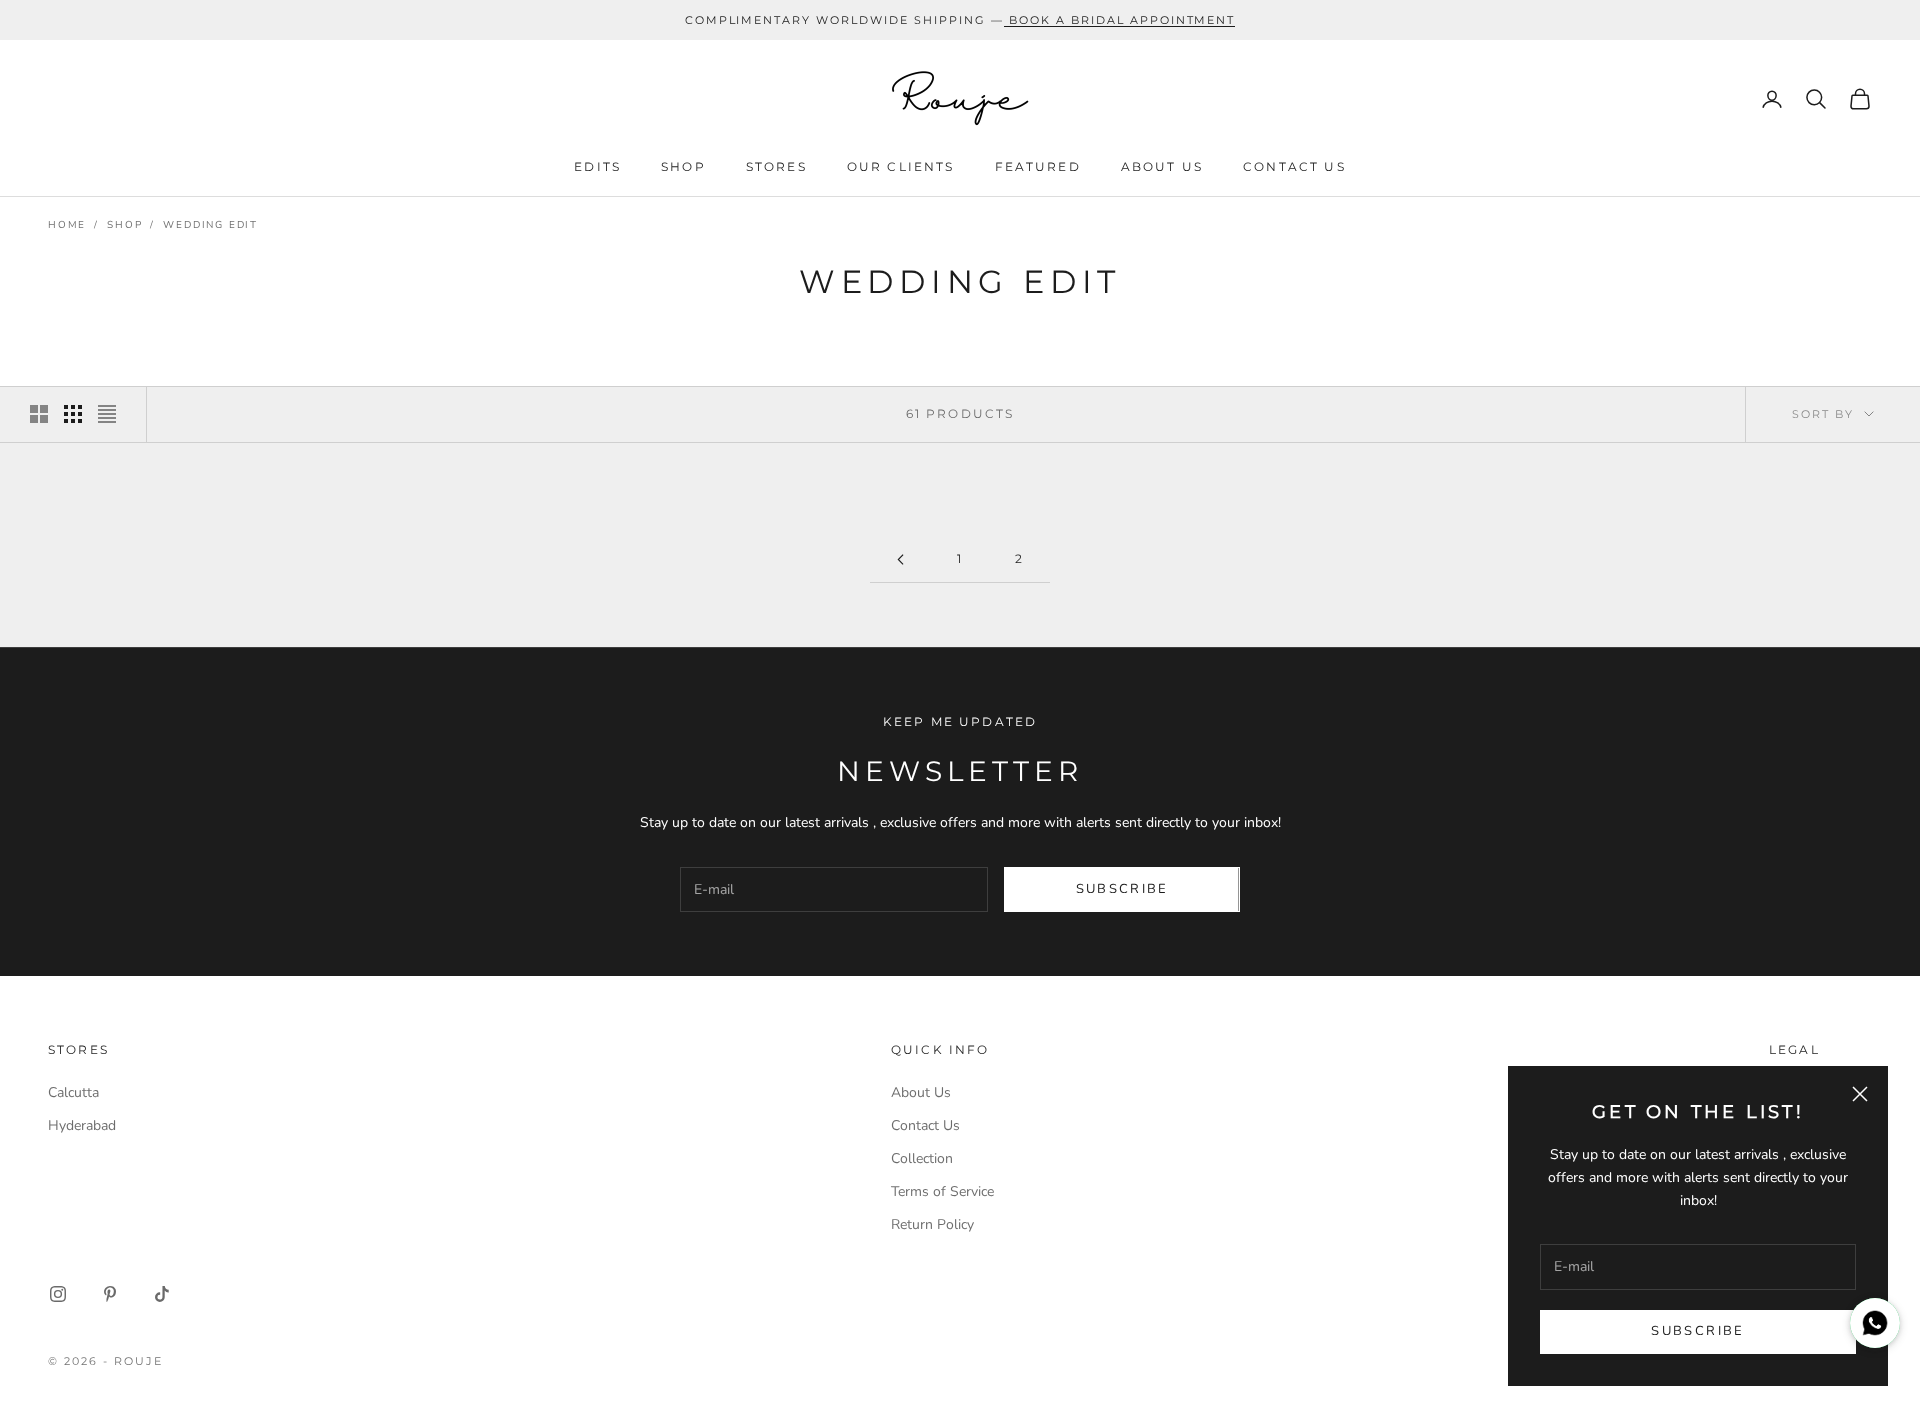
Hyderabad (82, 1125)
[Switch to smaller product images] (73, 414)
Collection (922, 1158)
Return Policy (932, 1224)
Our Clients (901, 167)
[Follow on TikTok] (162, 1294)
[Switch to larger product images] (39, 414)
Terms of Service (942, 1191)
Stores (776, 167)
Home (67, 225)
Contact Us (1294, 167)
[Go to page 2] (900, 559)
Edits (597, 167)
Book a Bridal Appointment (1122, 20)
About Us (1162, 167)
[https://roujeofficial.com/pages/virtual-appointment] (1006, 20)
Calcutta (73, 1092)
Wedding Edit (210, 225)
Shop (683, 167)
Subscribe (1697, 1331)
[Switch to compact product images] (107, 414)
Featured (1038, 167)
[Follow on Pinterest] (110, 1294)
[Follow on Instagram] (58, 1294)
